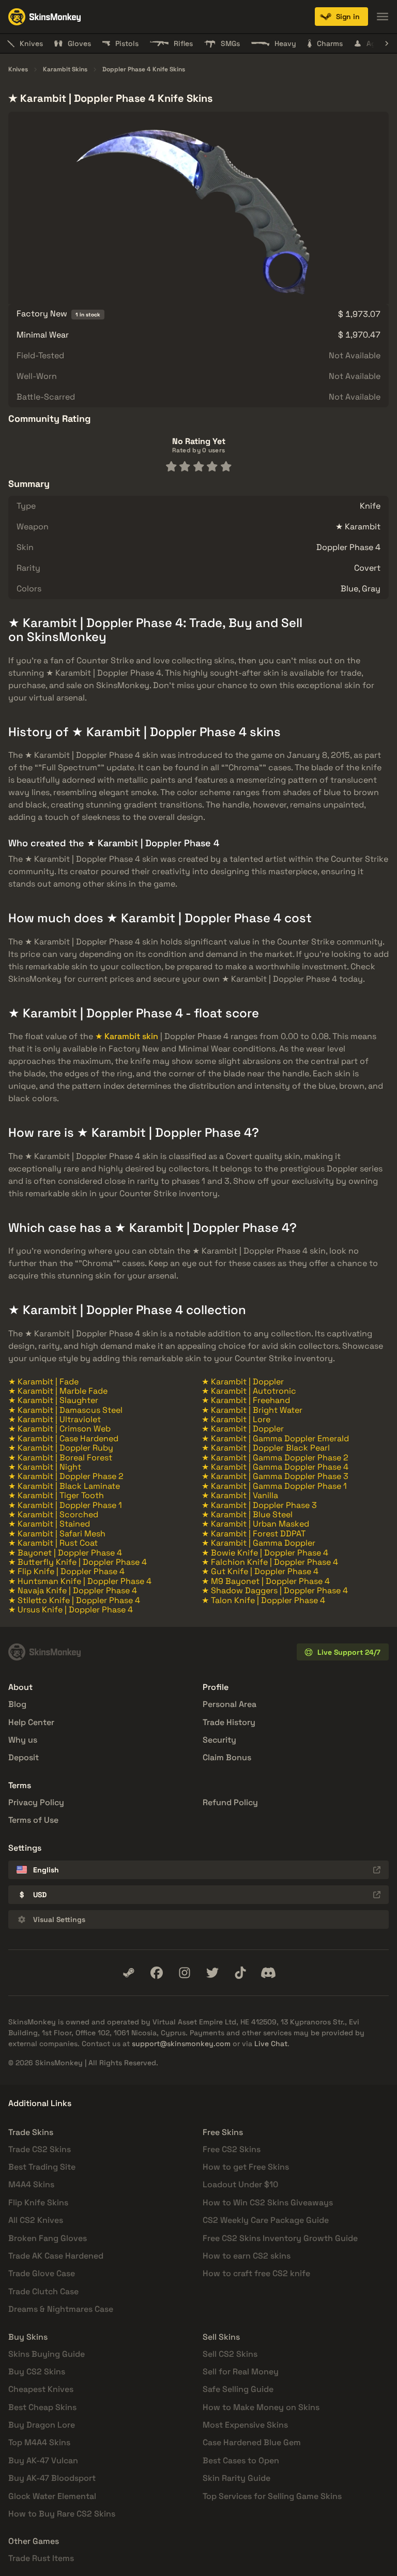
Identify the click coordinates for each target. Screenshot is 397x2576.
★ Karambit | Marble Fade (58, 1391)
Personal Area (230, 1704)
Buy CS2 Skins (37, 2372)
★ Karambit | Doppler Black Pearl (266, 1448)
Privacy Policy (36, 1802)
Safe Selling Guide (238, 2389)
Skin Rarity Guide (236, 2478)
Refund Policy (230, 1802)
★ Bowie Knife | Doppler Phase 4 (265, 1553)
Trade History (229, 1722)
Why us (23, 1740)
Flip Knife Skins (38, 2202)
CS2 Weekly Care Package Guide (266, 2220)
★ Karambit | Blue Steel (247, 1514)
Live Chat (271, 2044)
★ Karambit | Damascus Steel (65, 1410)
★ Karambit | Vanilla (240, 1495)
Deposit (24, 1757)
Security (219, 1740)
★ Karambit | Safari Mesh (57, 1534)
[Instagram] (185, 1973)
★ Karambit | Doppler (243, 1382)
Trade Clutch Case (43, 2291)
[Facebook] (157, 1973)
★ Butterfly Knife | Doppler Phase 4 (78, 1562)
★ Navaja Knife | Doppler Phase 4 (73, 1590)
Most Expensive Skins (245, 2425)
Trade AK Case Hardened (56, 2256)
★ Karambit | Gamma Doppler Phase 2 (275, 1458)
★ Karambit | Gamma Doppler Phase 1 (274, 1486)
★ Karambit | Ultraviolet (55, 1419)
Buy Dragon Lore (42, 2425)
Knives (18, 70)
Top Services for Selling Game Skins (272, 2496)
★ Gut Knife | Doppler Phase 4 (260, 1571)
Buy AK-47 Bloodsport (52, 2478)
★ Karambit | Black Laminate (64, 1486)
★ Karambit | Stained (49, 1524)
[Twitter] (212, 1973)
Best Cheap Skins (42, 2407)
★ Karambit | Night (45, 1467)
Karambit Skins (65, 70)
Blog (17, 1704)
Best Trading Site (42, 2167)
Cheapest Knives (41, 2389)
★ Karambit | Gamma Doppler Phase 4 (275, 1467)
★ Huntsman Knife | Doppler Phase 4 (80, 1581)
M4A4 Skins (31, 2184)
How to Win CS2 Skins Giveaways (268, 2202)
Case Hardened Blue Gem (252, 2442)
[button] (341, 17)
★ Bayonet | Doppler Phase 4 (65, 1553)
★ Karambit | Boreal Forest (60, 1458)
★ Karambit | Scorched (53, 1514)
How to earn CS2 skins (247, 2256)
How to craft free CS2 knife (256, 2273)
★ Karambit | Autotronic (249, 1391)
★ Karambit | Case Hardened (63, 1438)
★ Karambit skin (127, 1036)
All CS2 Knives (36, 2220)
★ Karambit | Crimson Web (59, 1429)
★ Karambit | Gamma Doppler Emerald (275, 1438)
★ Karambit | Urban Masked (255, 1524)
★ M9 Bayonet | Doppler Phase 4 (266, 1581)
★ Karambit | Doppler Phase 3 (259, 1505)
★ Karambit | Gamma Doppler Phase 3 (275, 1476)
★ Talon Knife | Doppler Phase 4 (263, 1600)
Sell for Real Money (241, 2372)
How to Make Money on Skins (261, 2407)
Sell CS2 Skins (230, 2354)
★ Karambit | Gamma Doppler (258, 1543)
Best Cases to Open (241, 2460)
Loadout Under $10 (240, 2184)
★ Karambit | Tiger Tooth (56, 1495)
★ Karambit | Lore (236, 1419)
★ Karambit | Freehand (246, 1400)
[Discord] (268, 1973)
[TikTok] (240, 1973)
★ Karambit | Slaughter (53, 1400)
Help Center (31, 1722)
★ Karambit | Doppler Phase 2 (66, 1476)
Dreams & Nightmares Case (61, 2309)
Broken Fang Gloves (48, 2238)
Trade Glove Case (42, 2273)
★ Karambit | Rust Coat (53, 1543)
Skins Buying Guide (47, 2354)
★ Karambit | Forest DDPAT (254, 1534)
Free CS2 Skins (232, 2149)
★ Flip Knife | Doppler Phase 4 (66, 1571)
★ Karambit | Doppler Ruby (61, 1448)
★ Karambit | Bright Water (252, 1410)
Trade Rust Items (41, 2558)
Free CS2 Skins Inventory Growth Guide (280, 2238)
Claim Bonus (227, 1757)
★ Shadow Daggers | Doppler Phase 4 (275, 1590)
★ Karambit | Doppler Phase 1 (65, 1505)
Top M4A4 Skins (39, 2442)
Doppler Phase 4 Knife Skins (144, 70)
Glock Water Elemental (52, 2496)
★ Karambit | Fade (43, 1382)
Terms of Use (33, 1820)
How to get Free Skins (246, 2167)
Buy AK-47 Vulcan (43, 2460)
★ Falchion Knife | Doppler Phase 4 (270, 1562)
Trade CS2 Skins (40, 2149)
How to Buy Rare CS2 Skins (62, 2514)
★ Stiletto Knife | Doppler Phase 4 (74, 1600)
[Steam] (129, 1973)
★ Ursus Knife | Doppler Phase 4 (71, 1610)
